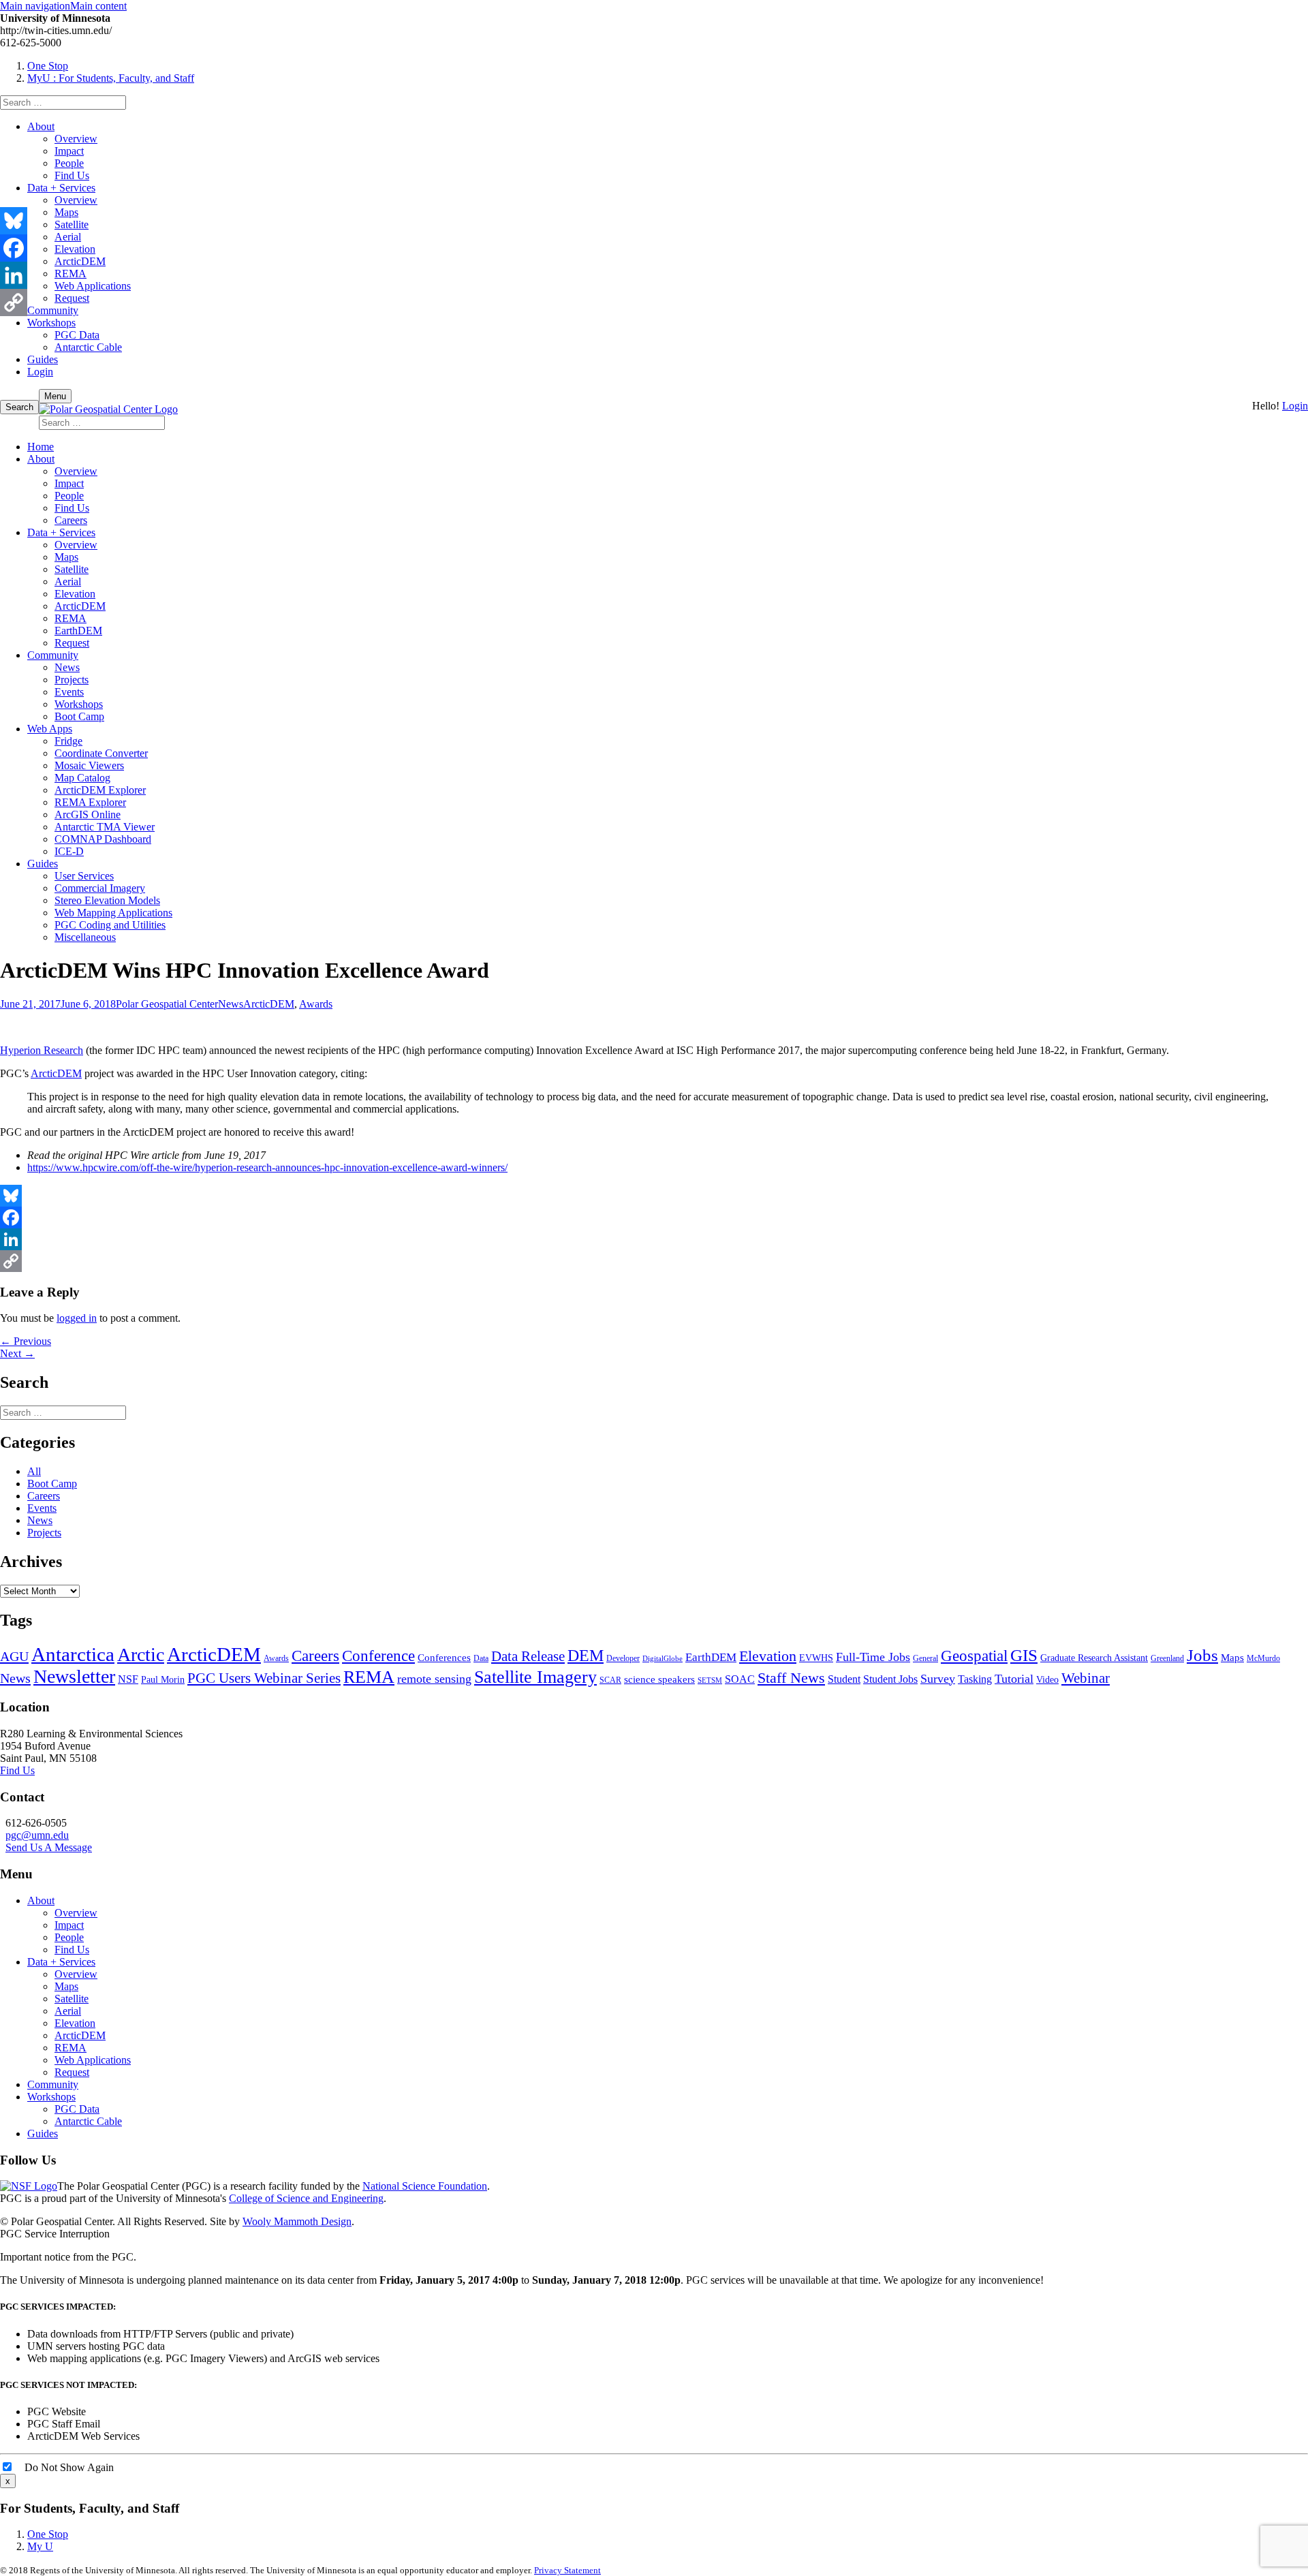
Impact (69, 151)
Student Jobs (890, 1679)
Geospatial (974, 1656)
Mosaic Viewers (89, 765)
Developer (623, 1658)
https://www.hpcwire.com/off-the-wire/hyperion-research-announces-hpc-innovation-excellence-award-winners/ (267, 1167)
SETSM (710, 1680)
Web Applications (93, 286)
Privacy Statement (567, 2570)
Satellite (72, 224)
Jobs (1202, 1655)
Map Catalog (82, 778)
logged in (77, 1318)
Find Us (72, 175)
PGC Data (77, 335)
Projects (72, 680)
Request (72, 298)
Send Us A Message (49, 1847)
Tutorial (1014, 1679)
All (34, 1471)
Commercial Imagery (100, 888)
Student (844, 1679)
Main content (98, 6)
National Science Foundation (425, 2186)
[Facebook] (654, 1217)
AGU (14, 1656)
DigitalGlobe (663, 1659)
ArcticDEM (80, 261)
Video (1047, 1680)
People (69, 163)
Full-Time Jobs (873, 1657)
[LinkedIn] (654, 1239)
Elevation (75, 249)
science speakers (659, 1679)
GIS (1024, 1655)
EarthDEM (78, 631)
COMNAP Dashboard (103, 839)
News (67, 667)
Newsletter (74, 1676)
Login (40, 372)
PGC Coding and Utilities (110, 925)
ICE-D (69, 851)
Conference (378, 1656)
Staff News (791, 1678)
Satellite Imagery (535, 1677)
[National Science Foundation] (29, 2186)
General (925, 1658)
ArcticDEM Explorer (100, 790)
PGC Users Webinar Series (264, 1678)
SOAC (740, 1679)
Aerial (68, 237)
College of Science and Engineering (306, 2198)
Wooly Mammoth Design (297, 2221)
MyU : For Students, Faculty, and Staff (111, 78)
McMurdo (1263, 1658)
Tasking (975, 1679)
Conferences (444, 1658)
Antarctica (73, 1654)
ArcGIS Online (88, 814)
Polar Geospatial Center (167, 1004)
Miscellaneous (85, 937)
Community (53, 310)
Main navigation (35, 6)
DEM (586, 1655)
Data (481, 1658)
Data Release (528, 1656)
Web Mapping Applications (113, 913)
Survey (938, 1679)
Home (41, 447)
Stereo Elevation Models (107, 900)
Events (69, 692)
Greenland (1167, 1658)
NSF (128, 1679)
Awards (316, 1004)
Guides (43, 359)
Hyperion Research (42, 1050)
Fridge (68, 741)
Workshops (51, 323)
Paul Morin (163, 1680)
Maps (66, 212)
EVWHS (816, 1658)
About (41, 126)
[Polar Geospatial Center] (108, 409)
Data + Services (61, 188)
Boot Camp (79, 716)
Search (19, 407)
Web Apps (50, 729)
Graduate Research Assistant (1094, 1658)
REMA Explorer (90, 802)
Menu (55, 396)
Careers (71, 520)
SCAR (610, 1680)
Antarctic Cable (88, 347)
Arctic (141, 1655)
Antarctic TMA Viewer (105, 827)
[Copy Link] (654, 1261)
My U (40, 2546)
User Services (84, 876)
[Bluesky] (654, 1196)
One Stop (48, 66)
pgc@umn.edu (37, 1835)
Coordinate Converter (101, 753)
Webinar (1086, 1678)
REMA (71, 274)
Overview (76, 139)
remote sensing (434, 1679)
